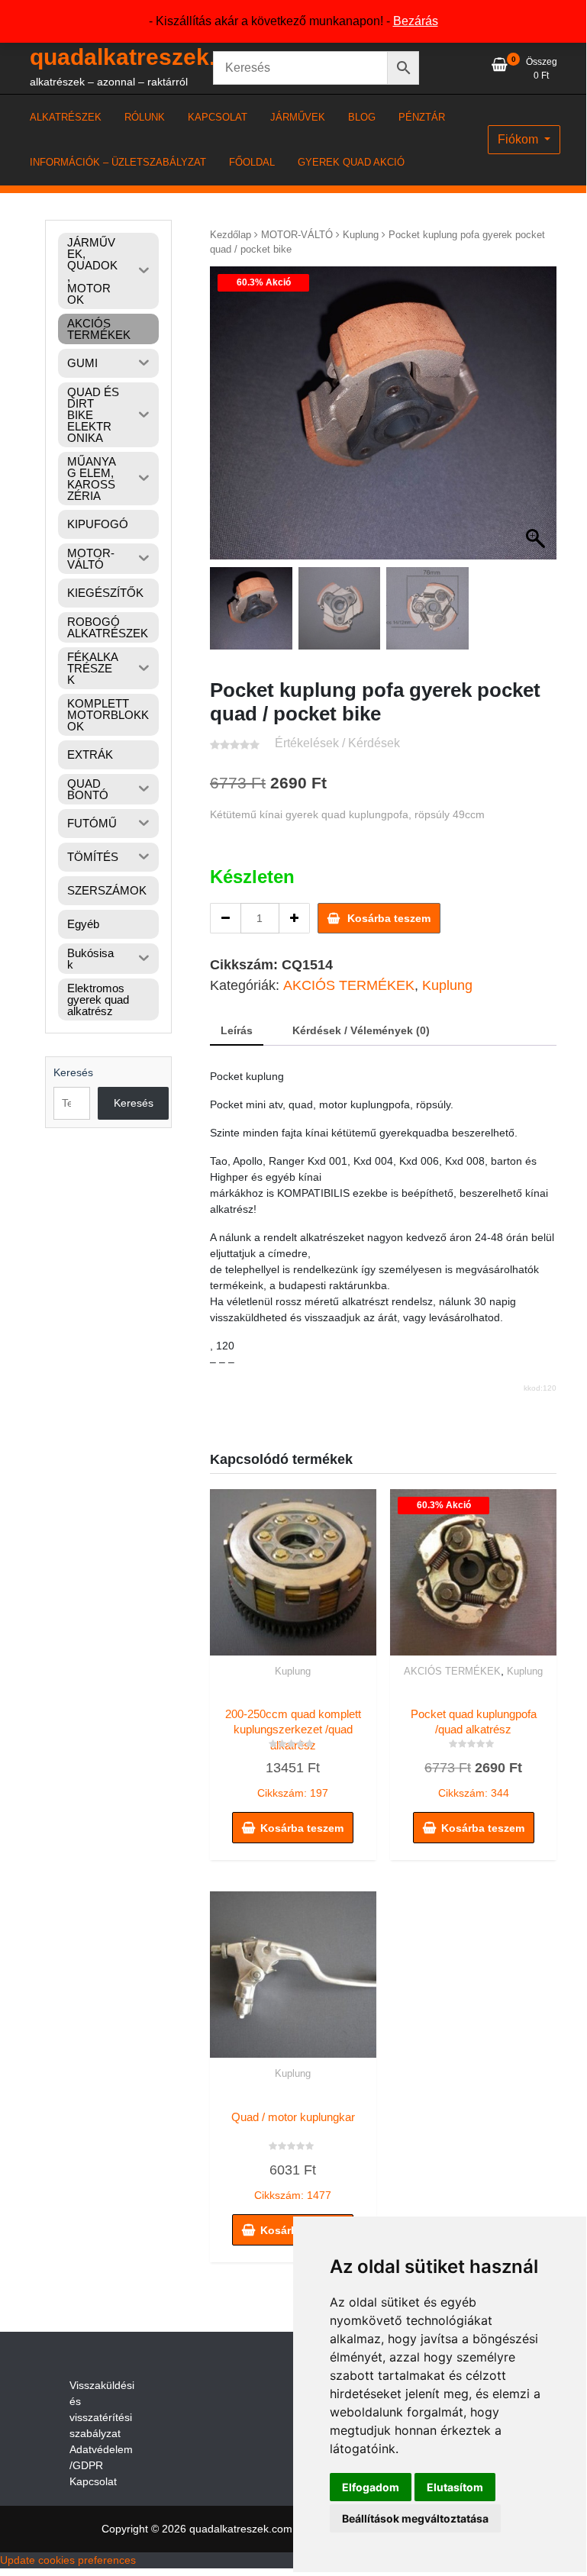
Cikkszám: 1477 (293, 2156)
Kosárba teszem (389, 918)
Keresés (73, 1072)
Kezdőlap (231, 235)
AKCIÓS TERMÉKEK (349, 985)
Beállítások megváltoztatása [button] (415, 2518)
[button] (537, 421)
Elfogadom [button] (371, 2487)
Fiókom (519, 139)
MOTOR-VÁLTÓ (297, 235)
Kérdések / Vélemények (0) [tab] (361, 1030)
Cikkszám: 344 (480, 1754)
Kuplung (361, 235)
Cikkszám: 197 (293, 1753)
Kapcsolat (93, 2481)
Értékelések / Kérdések (337, 743)
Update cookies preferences (68, 2560)
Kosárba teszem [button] (302, 1828)
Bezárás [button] (416, 21)
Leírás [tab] (237, 1030)
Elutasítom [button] (455, 2487)
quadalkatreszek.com (146, 57)
